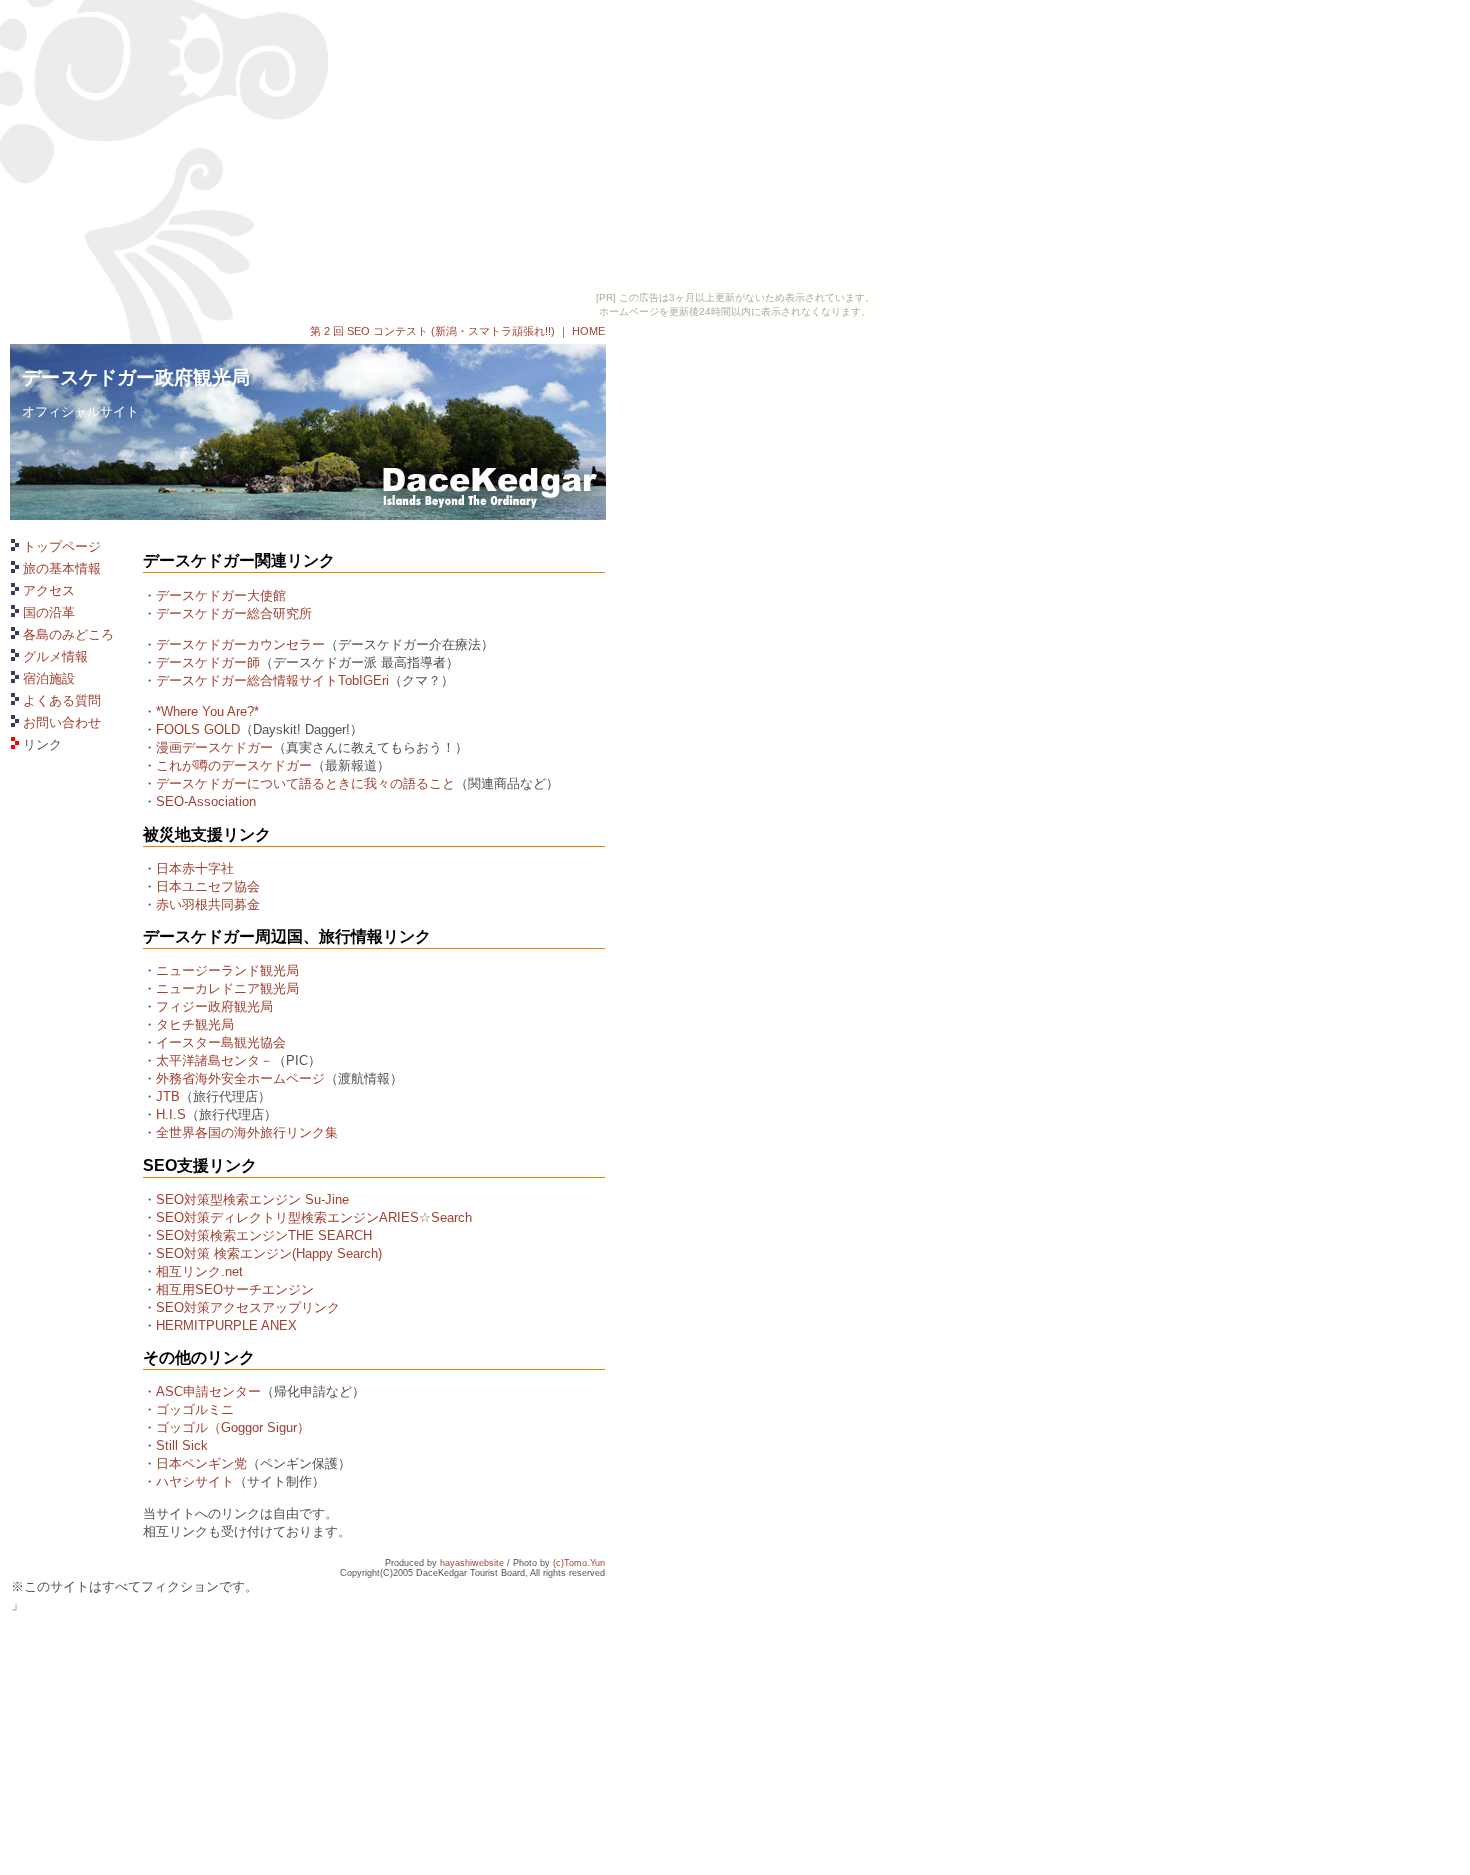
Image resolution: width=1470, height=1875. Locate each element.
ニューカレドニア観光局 (227, 988)
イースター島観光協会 (221, 1042)
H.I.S (171, 1114)
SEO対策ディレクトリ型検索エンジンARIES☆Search (314, 1217)
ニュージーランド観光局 (227, 970)
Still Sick (182, 1445)
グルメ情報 (55, 656)
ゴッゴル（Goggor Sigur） (233, 1427)
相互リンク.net (199, 1271)
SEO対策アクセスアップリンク (248, 1307)
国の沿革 (49, 612)
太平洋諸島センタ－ (214, 1060)
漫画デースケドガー (214, 747)
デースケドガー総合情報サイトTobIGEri (272, 680)
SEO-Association (206, 801)
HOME (588, 331)
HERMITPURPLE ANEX (226, 1325)
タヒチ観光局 (195, 1024)
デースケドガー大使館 (221, 595)
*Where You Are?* (207, 711)
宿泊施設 (49, 678)
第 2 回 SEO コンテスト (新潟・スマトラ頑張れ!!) (432, 331)
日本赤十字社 (195, 868)
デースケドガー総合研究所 (234, 613)
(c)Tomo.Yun (579, 1563)
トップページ (62, 546)
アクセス (49, 590)
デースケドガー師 (208, 662)
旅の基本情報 (62, 568)
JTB (168, 1096)
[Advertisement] (71, 1434)
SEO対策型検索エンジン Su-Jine (252, 1199)
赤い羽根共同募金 (208, 904)
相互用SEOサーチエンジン (235, 1289)
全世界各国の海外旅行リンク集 (247, 1132)
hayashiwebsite (472, 1563)
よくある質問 (62, 700)
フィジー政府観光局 (214, 1006)
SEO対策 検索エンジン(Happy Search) (269, 1253)
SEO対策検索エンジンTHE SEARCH (264, 1235)
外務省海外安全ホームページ (240, 1078)
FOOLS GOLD (198, 729)
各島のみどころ (68, 634)
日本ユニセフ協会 (208, 886)
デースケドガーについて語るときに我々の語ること (305, 783)
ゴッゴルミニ (195, 1409)
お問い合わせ (62, 722)
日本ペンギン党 (201, 1463)
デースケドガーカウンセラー (240, 644)
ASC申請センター (208, 1391)
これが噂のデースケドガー (234, 765)
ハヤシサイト (195, 1481)
